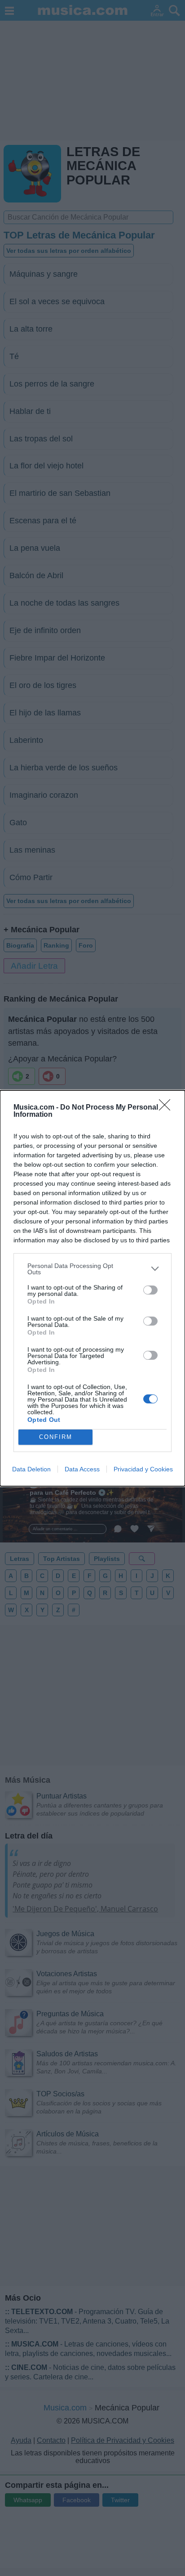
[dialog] (92, 1288)
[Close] (167, 1108)
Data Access (82, 1469)
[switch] (150, 1290)
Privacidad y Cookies (143, 1469)
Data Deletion (31, 1469)
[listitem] (92, 1269)
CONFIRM (56, 1437)
